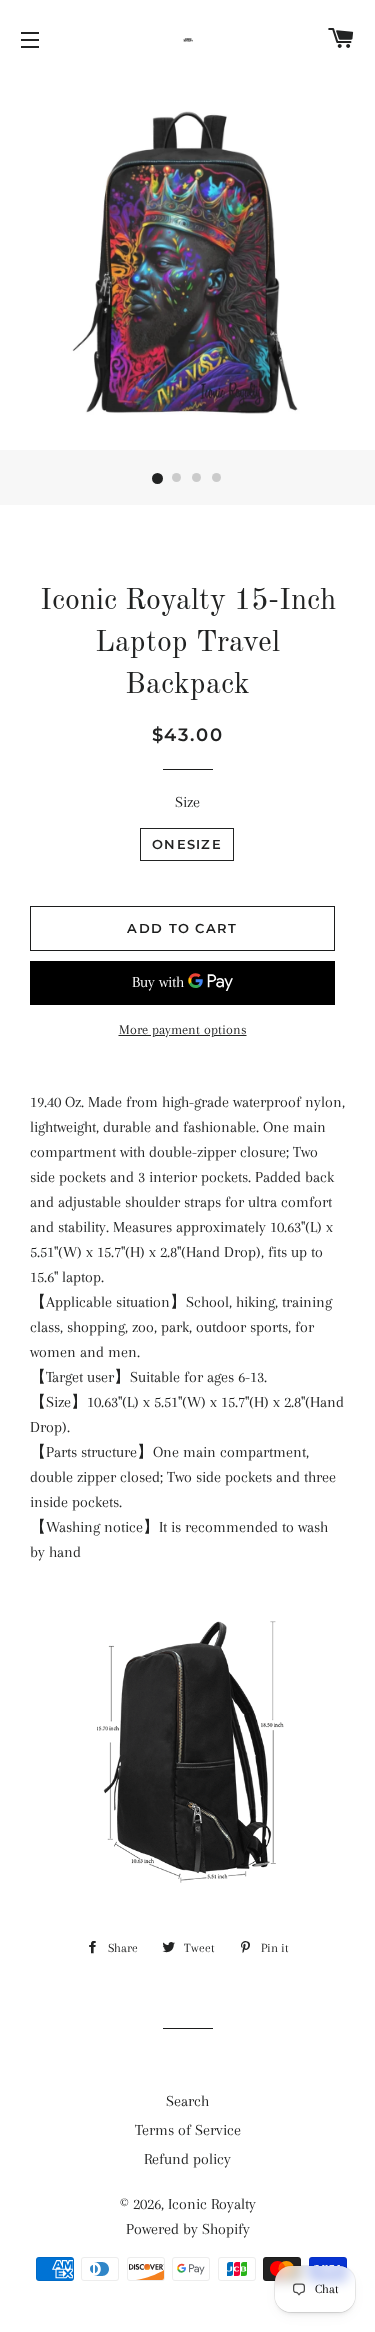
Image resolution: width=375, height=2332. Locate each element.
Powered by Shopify (188, 2229)
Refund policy (187, 2159)
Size (187, 802)
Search (187, 2101)
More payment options (183, 1029)
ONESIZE (187, 844)
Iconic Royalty (212, 2204)
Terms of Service (188, 2130)
